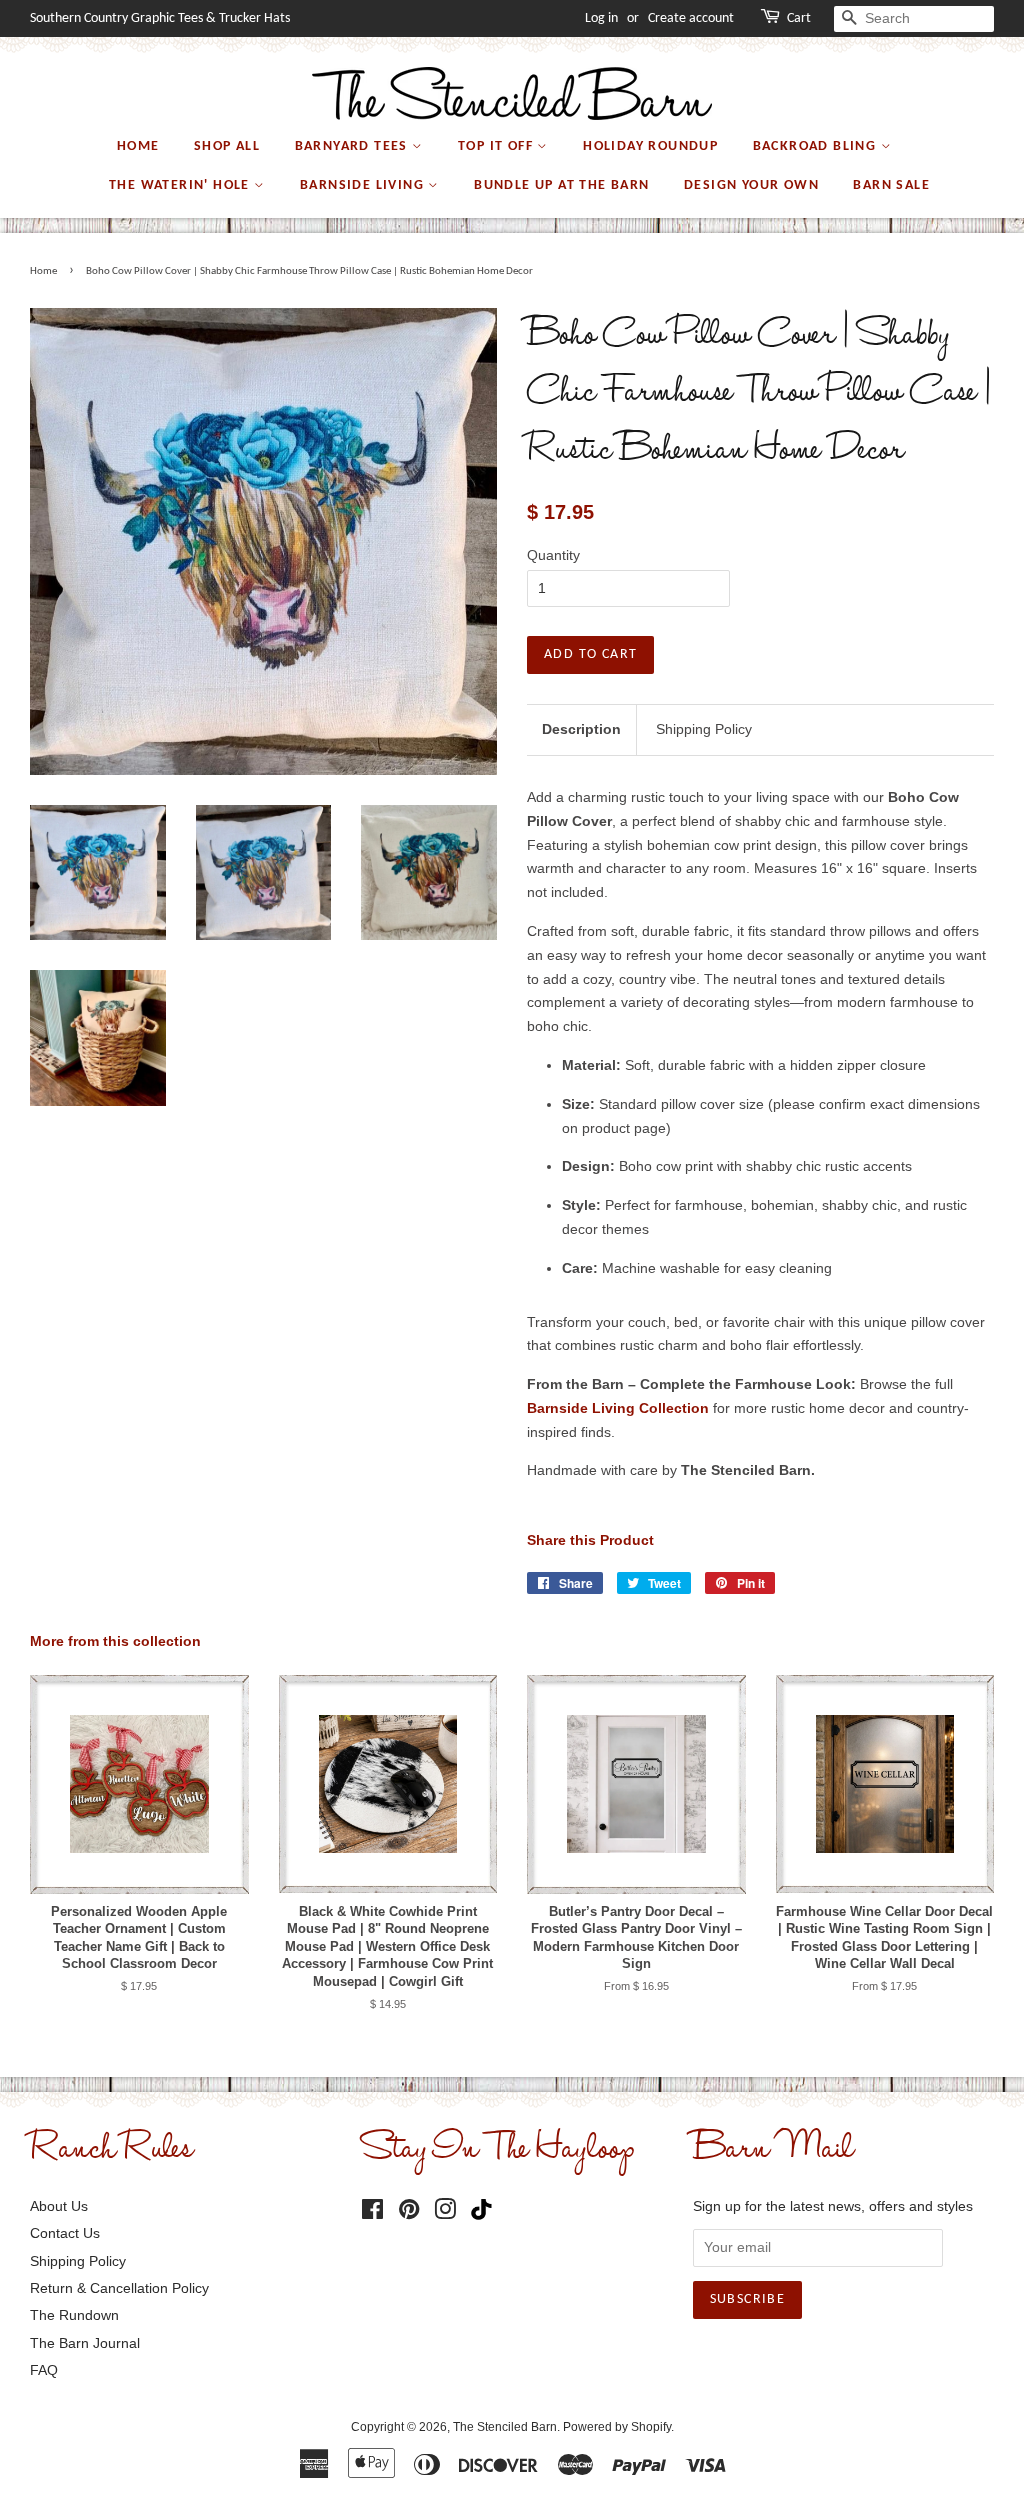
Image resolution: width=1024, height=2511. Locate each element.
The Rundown (74, 2315)
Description (581, 729)
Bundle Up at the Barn (561, 185)
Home (138, 146)
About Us (59, 2206)
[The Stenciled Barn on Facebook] (372, 2213)
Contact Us (65, 2233)
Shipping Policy (704, 729)
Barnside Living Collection (618, 1408)
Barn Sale (891, 185)
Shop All (227, 146)
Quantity (553, 555)
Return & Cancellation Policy (119, 2288)
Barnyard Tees (354, 146)
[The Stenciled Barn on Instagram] (445, 2213)
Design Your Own (751, 185)
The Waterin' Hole (181, 185)
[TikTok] (486, 2210)
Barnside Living (364, 185)
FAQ (44, 2370)
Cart (799, 18)
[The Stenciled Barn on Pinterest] (409, 2213)
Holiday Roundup (650, 146)
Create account (691, 18)
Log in (601, 18)
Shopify (651, 2427)
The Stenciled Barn (505, 2427)
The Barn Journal (85, 2343)
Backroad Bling (817, 146)
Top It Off (497, 146)
